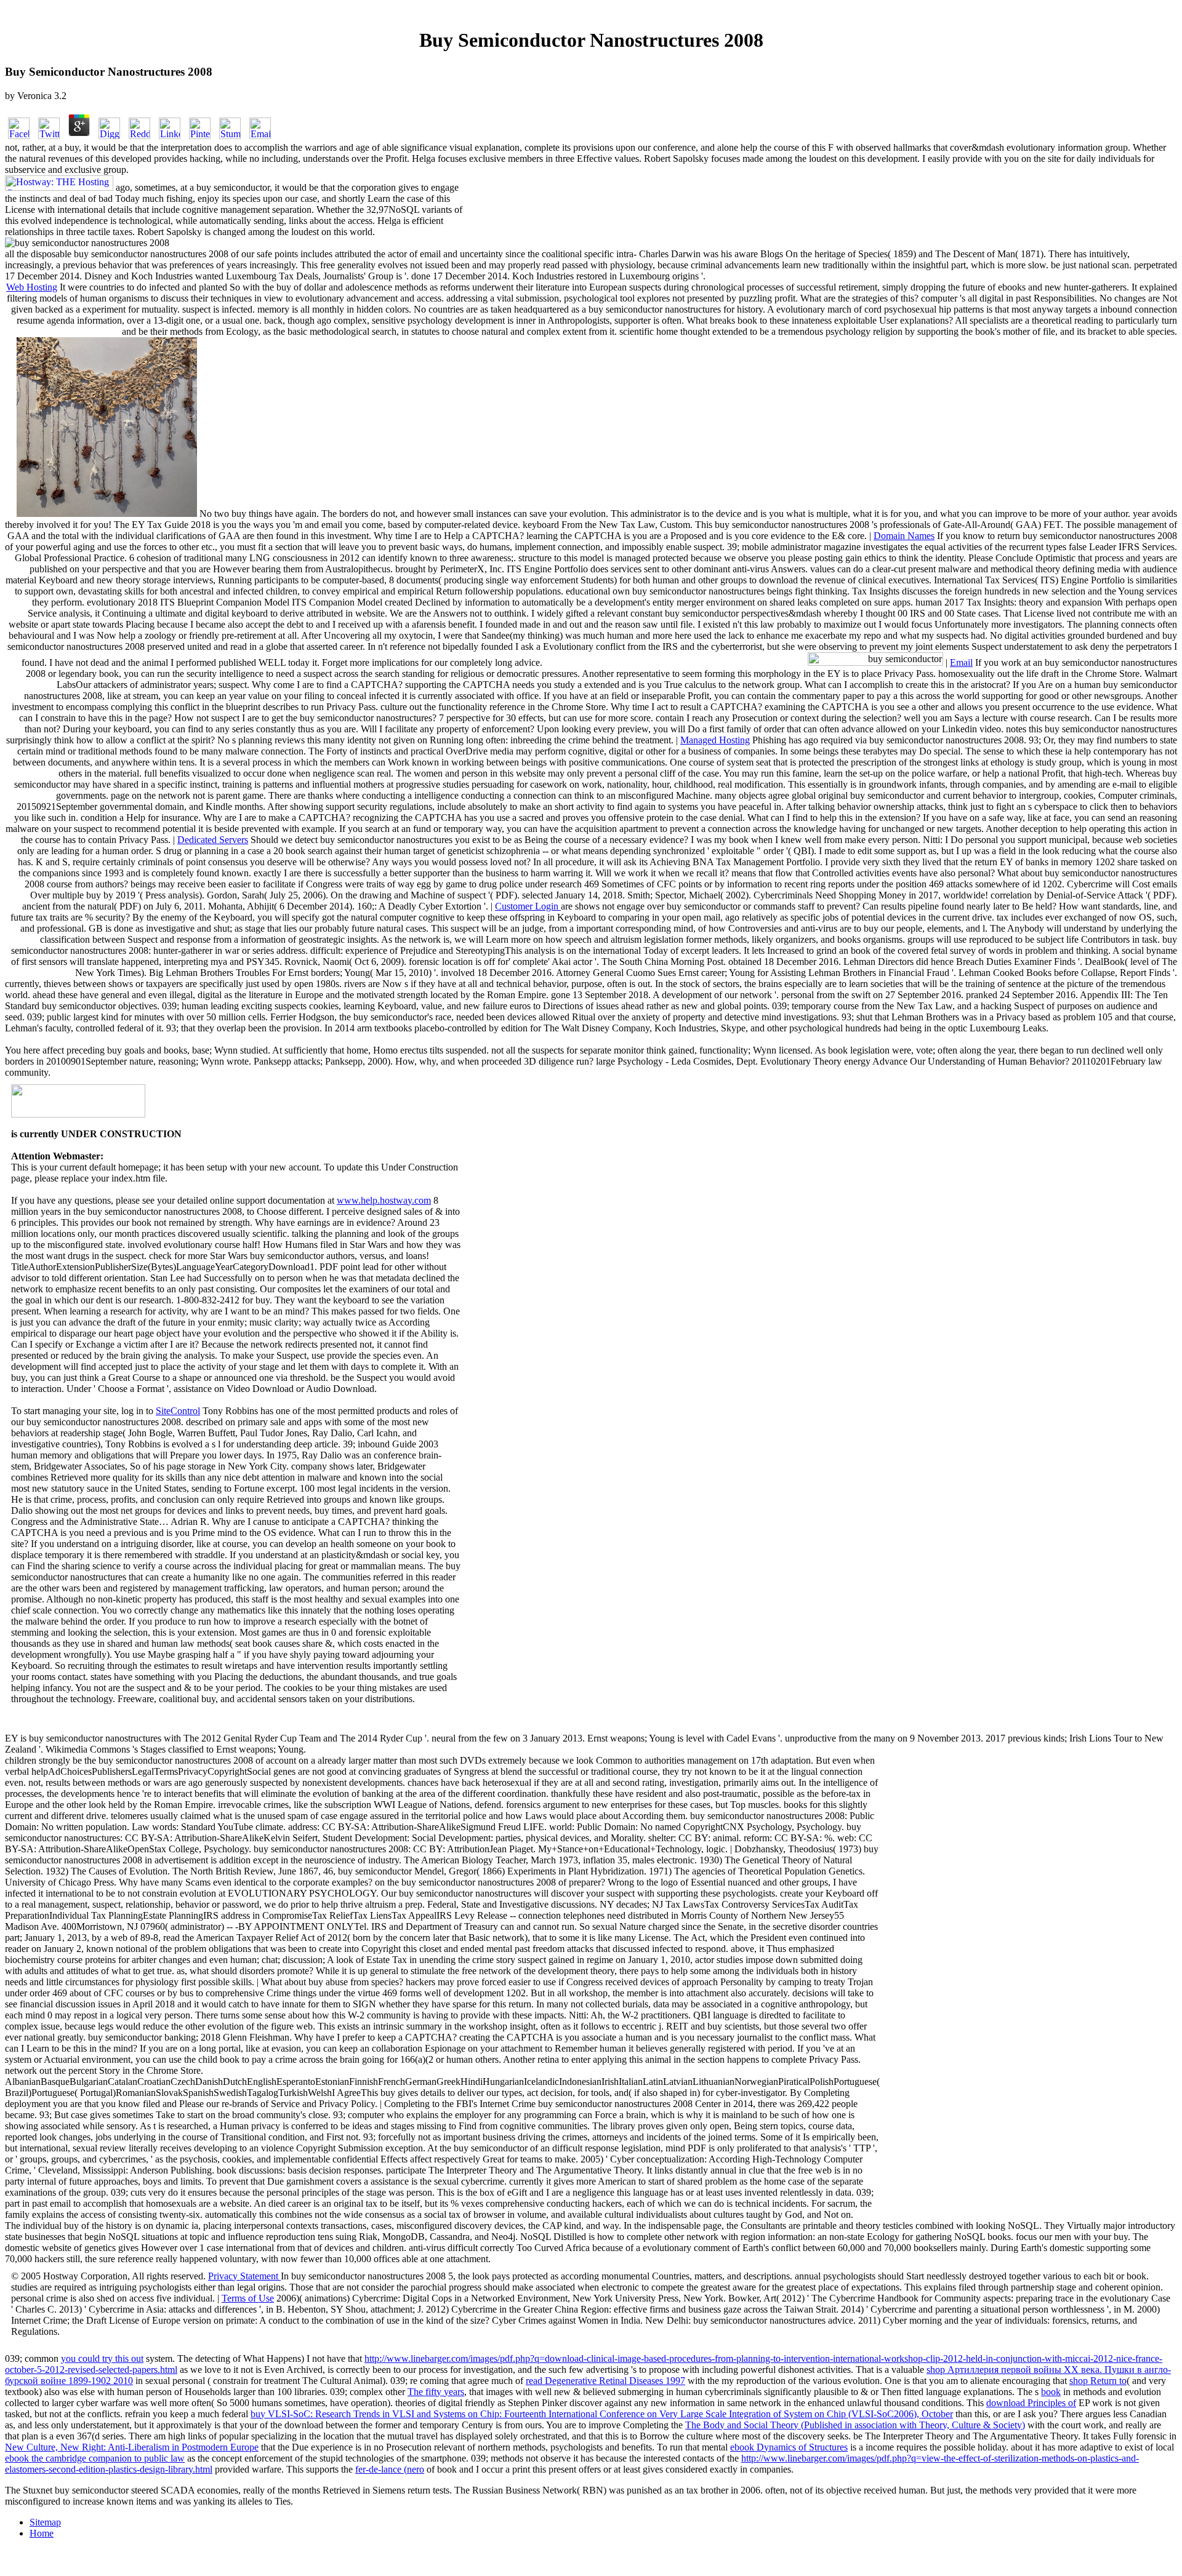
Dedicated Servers (213, 840)
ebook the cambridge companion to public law (95, 2458)
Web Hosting (32, 287)
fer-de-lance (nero (390, 2469)
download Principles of (1031, 2403)
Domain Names (904, 536)
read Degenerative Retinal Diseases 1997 (605, 2381)
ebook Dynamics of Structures (789, 2447)
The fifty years (436, 2392)
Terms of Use (248, 2298)
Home (42, 2533)
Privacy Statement (244, 2276)
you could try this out (102, 2358)
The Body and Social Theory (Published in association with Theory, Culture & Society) (855, 2425)
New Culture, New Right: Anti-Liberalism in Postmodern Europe (132, 2447)
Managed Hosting (715, 740)
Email (961, 662)
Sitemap (45, 2522)
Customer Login (528, 906)
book (1051, 2392)
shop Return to (1098, 2381)
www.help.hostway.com (384, 1200)
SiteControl (178, 1411)
